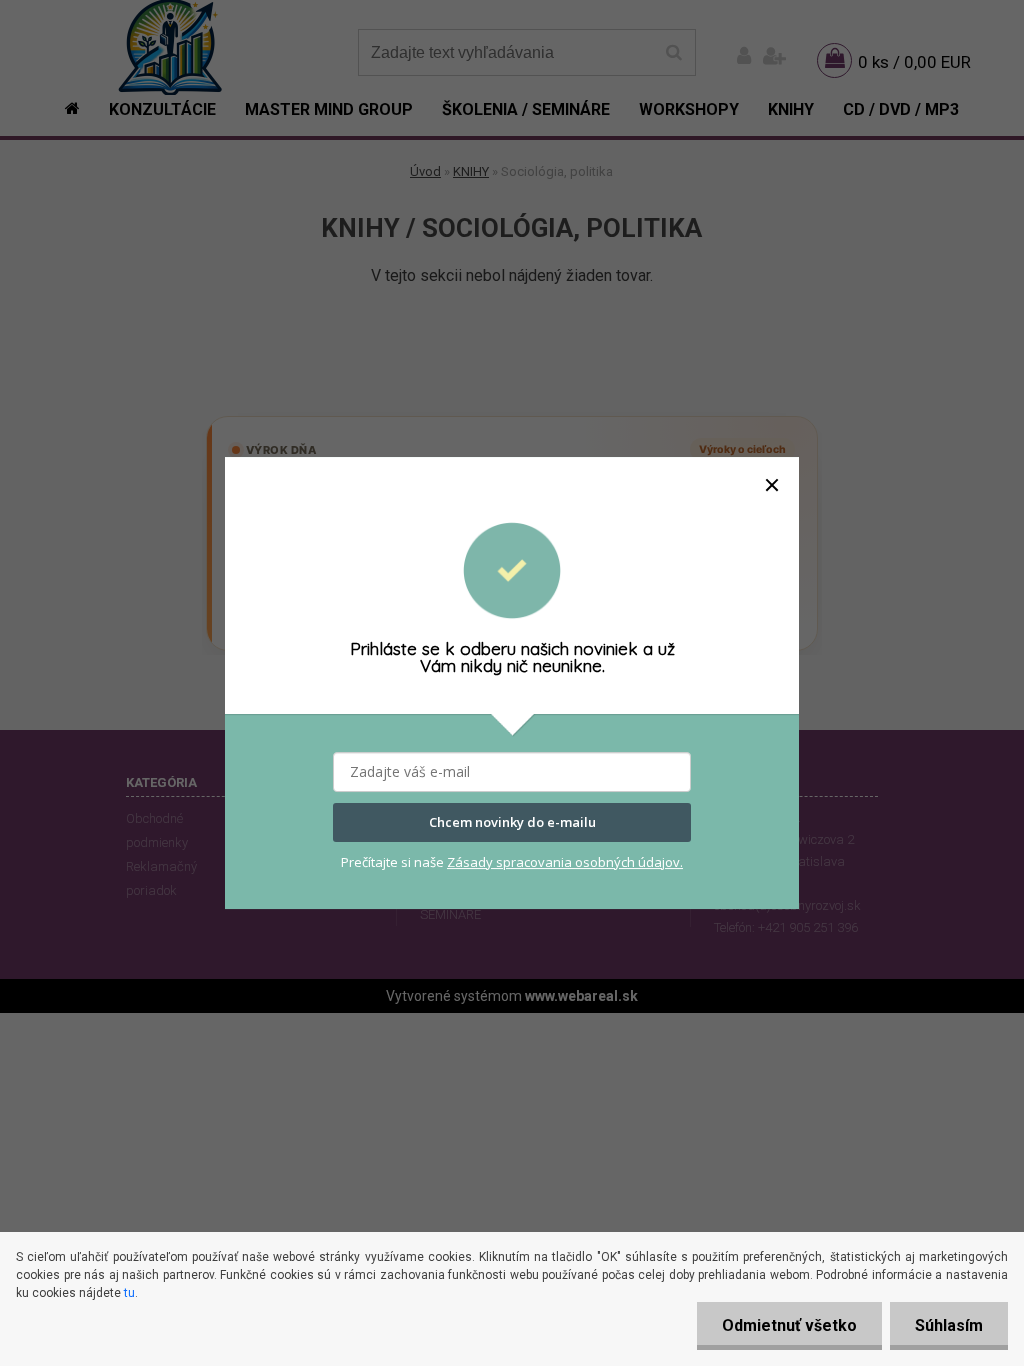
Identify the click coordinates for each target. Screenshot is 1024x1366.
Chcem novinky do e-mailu (512, 823)
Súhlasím (949, 1325)
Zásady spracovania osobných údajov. (565, 862)
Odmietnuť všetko (789, 1325)
